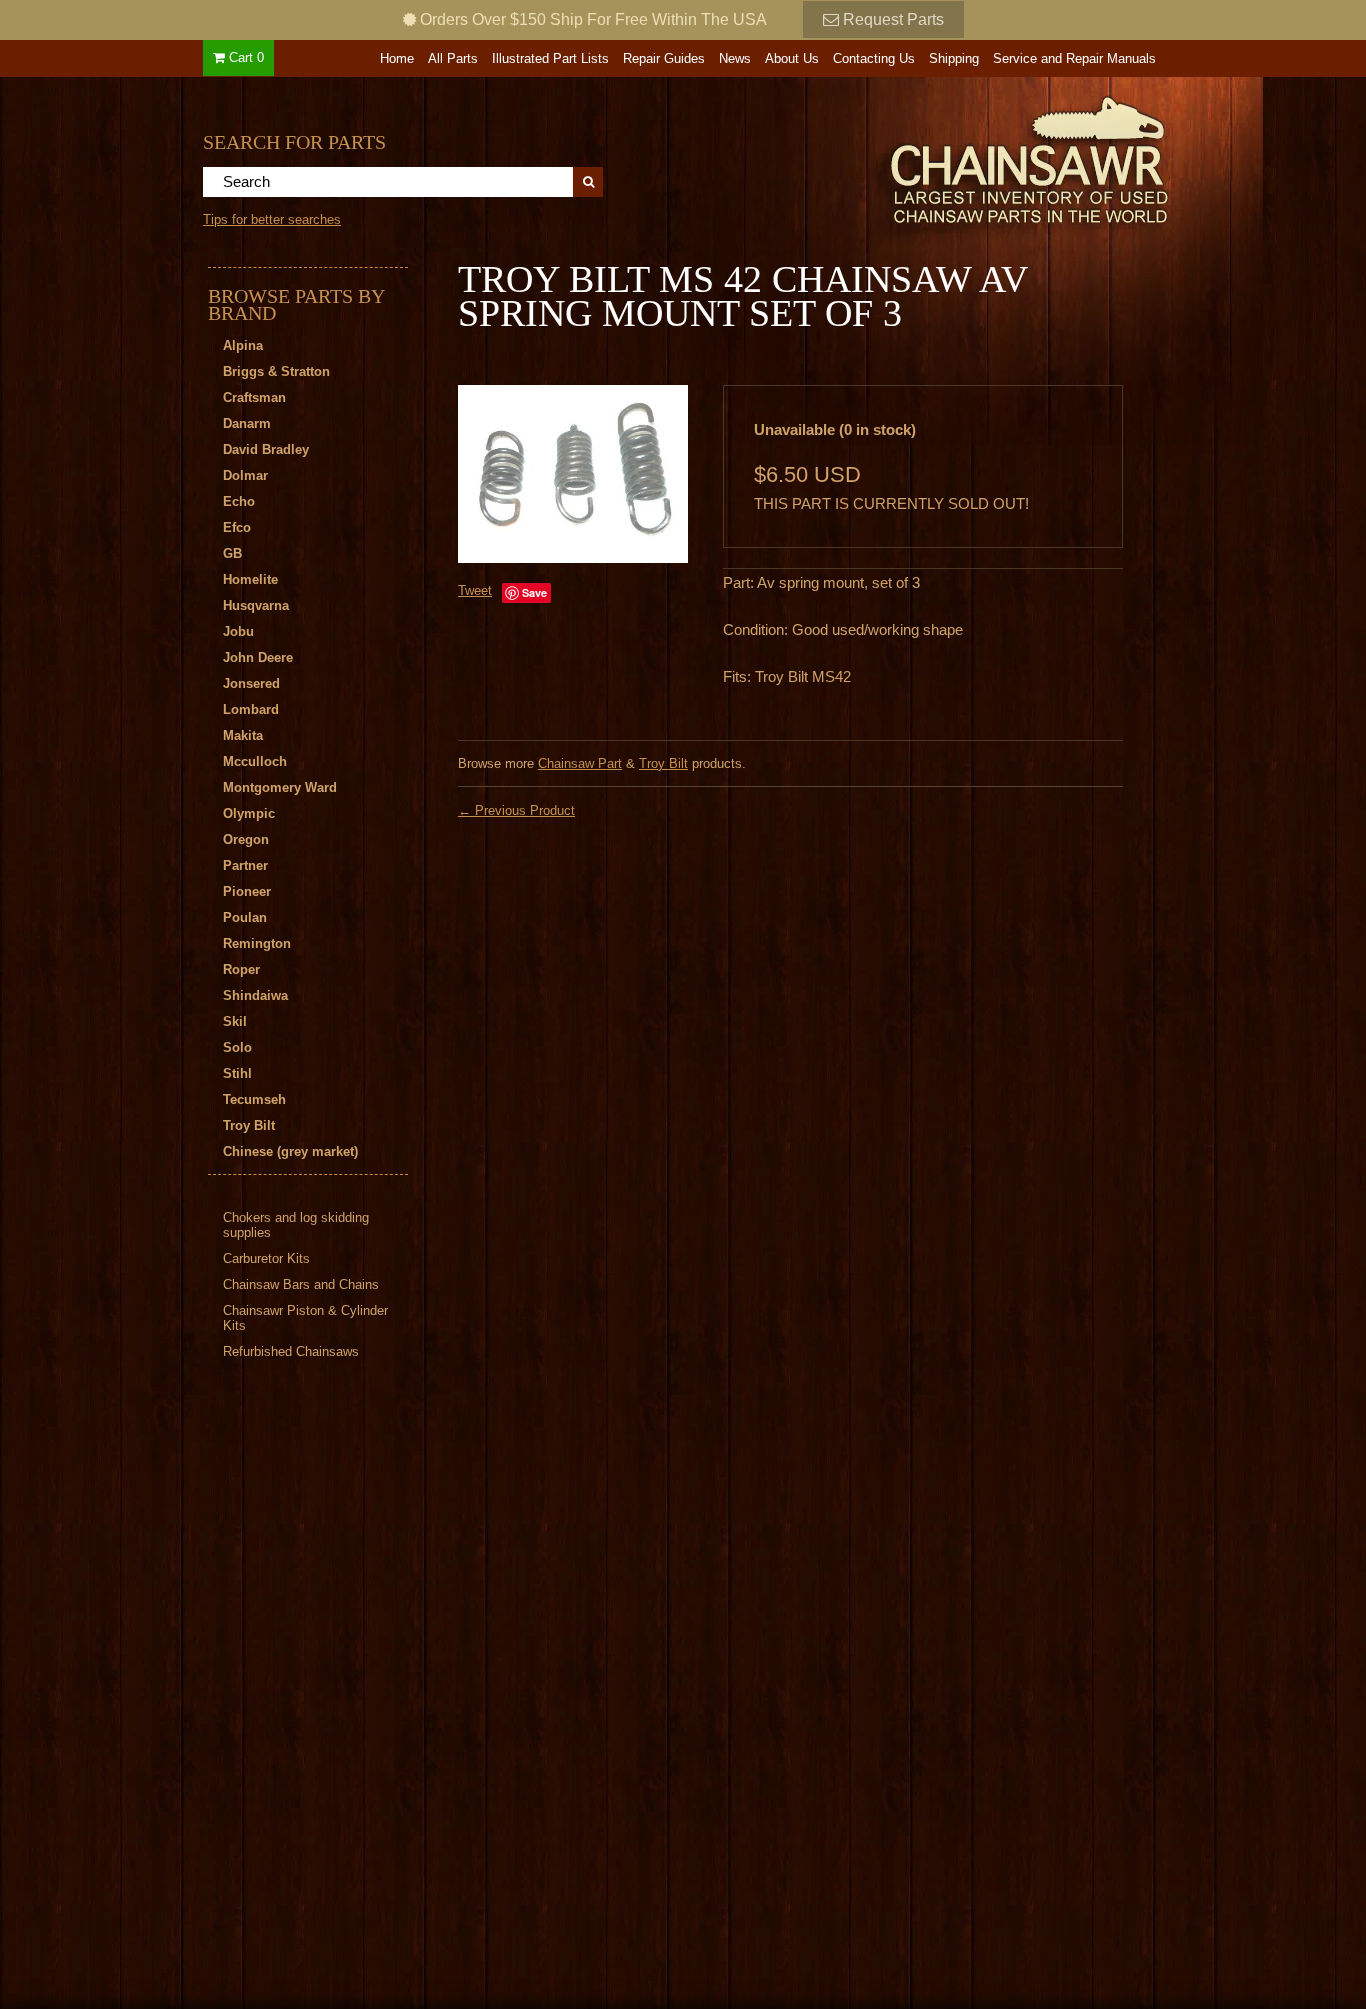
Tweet (475, 590)
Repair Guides (664, 58)
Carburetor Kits (266, 1258)
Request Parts (891, 19)
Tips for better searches (272, 219)
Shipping (954, 58)
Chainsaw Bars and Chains (301, 1284)
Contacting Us (874, 58)
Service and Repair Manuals (1074, 58)
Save (534, 592)
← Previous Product (516, 810)
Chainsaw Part (580, 763)
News (735, 58)
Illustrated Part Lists (550, 58)
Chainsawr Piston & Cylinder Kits (305, 1318)
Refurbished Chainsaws (291, 1351)
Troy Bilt (663, 763)
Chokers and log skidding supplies (296, 1225)
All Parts (453, 58)
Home (397, 58)
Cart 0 (244, 57)
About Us (792, 58)
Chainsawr (920, 157)
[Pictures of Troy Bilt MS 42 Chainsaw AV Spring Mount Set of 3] (573, 474)
